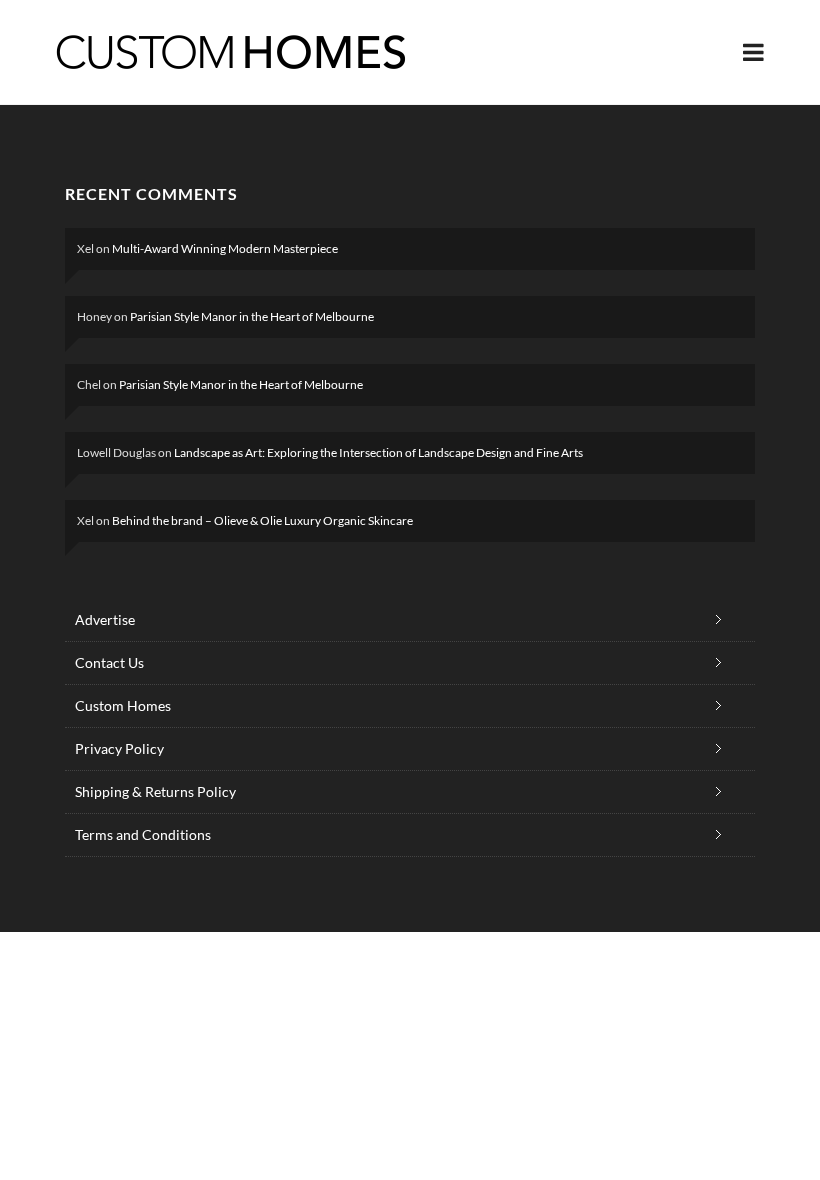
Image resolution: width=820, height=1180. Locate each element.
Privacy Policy (119, 748)
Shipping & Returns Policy (155, 791)
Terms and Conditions (143, 834)
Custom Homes (123, 705)
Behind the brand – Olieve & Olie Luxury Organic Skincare (262, 520)
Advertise (105, 619)
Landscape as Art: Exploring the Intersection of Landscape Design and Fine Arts (378, 452)
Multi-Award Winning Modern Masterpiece (225, 248)
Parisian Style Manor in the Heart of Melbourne (252, 316)
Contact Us (109, 662)
